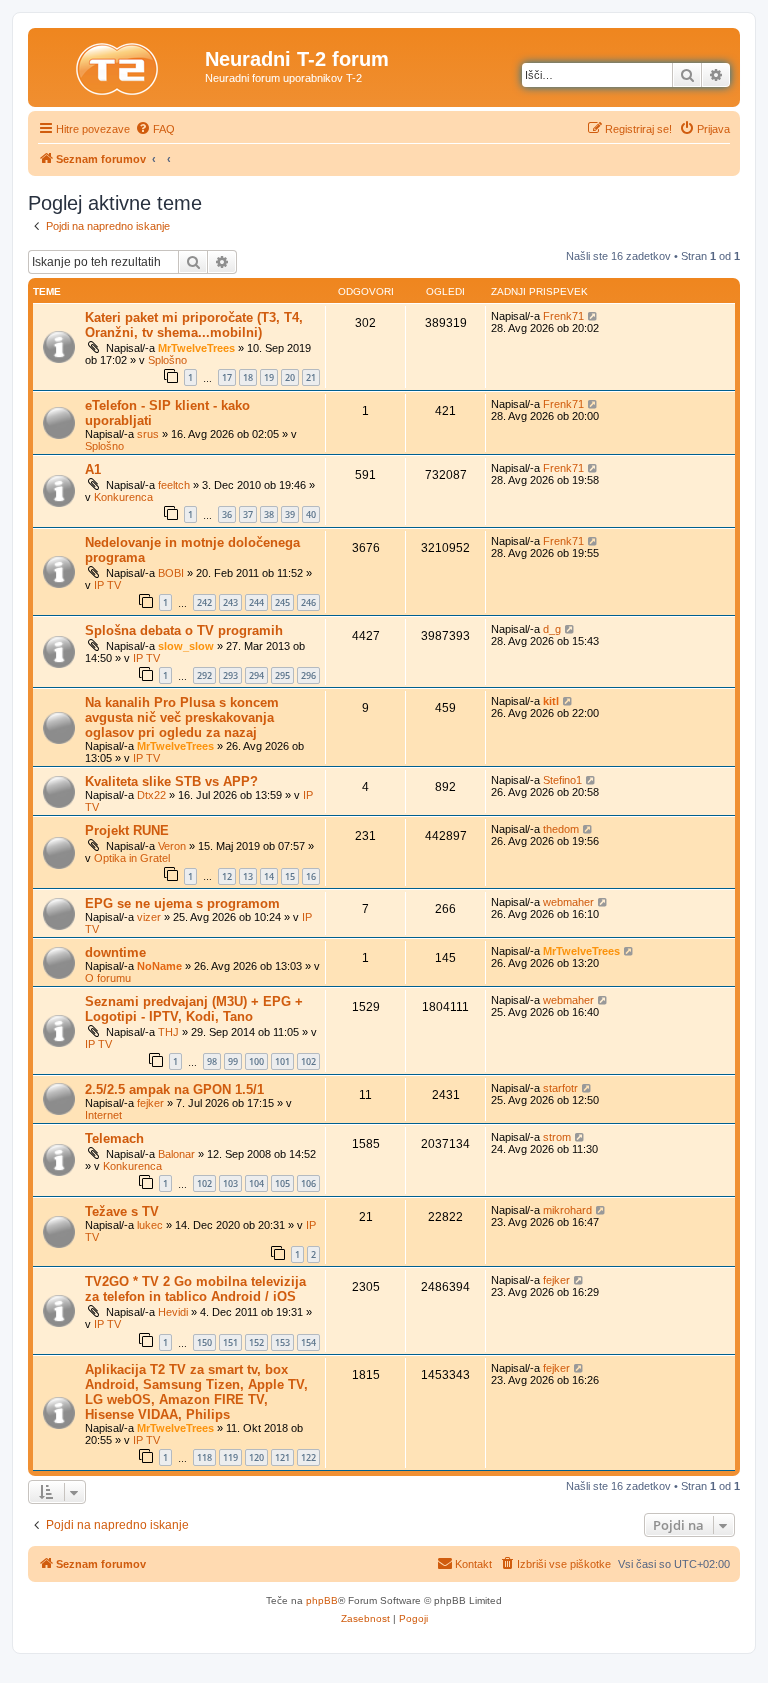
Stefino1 (562, 780)
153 (282, 1342)
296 (308, 675)
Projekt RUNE (127, 830)
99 (233, 1061)
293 (230, 675)
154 (308, 1342)
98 (212, 1061)
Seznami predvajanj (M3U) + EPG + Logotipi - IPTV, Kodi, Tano (194, 1009)
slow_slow (186, 646)
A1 (93, 469)
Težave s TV (122, 1211)
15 (290, 876)
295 (282, 675)
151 (230, 1342)
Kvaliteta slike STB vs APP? (171, 781)
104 (256, 1183)
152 (256, 1342)
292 (204, 675)
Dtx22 (151, 795)
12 (227, 876)
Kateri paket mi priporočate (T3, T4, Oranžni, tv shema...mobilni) (194, 325)
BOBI (171, 573)
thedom (561, 829)
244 (256, 602)
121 (282, 1457)
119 (230, 1457)
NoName (159, 966)
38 (269, 514)
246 (308, 602)
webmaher (568, 902)
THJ (168, 1032)
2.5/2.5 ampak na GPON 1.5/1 (174, 1089)
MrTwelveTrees (196, 348)
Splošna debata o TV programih (184, 630)
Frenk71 (563, 316)
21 (311, 377)
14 (269, 876)
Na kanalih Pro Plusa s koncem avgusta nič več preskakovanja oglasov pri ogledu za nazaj (182, 717)
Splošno (167, 360)
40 (311, 514)
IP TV (107, 585)
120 (256, 1457)
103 (230, 1183)
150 (204, 1342)
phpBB (322, 1600)
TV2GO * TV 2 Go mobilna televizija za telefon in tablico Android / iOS (195, 1289)
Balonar (176, 1154)
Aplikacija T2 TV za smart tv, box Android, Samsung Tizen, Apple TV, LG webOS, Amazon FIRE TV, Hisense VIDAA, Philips (196, 1392)
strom (557, 1137)
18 (248, 377)
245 (282, 602)
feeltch (174, 485)
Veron (172, 846)
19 (269, 377)
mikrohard (567, 1210)
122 (308, 1457)
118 (204, 1457)
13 (248, 876)
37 (248, 514)
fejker (150, 1103)
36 (227, 514)
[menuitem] (155, 129)
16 (311, 876)
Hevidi (173, 1312)
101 (282, 1061)
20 (290, 377)
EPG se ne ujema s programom (182, 903)
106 (308, 1183)
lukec (150, 1225)
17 (227, 377)
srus (148, 434)
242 (204, 602)
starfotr (560, 1088)
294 (256, 675)
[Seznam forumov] (119, 65)
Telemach (114, 1138)
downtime (115, 952)
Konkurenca (123, 497)
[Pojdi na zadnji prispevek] (593, 316)
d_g (552, 629)
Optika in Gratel (132, 858)
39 (290, 514)
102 (308, 1061)
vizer (149, 917)
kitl (551, 701)
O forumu (108, 978)
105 (282, 1183)
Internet (103, 1115)
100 (256, 1061)
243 (230, 602)
